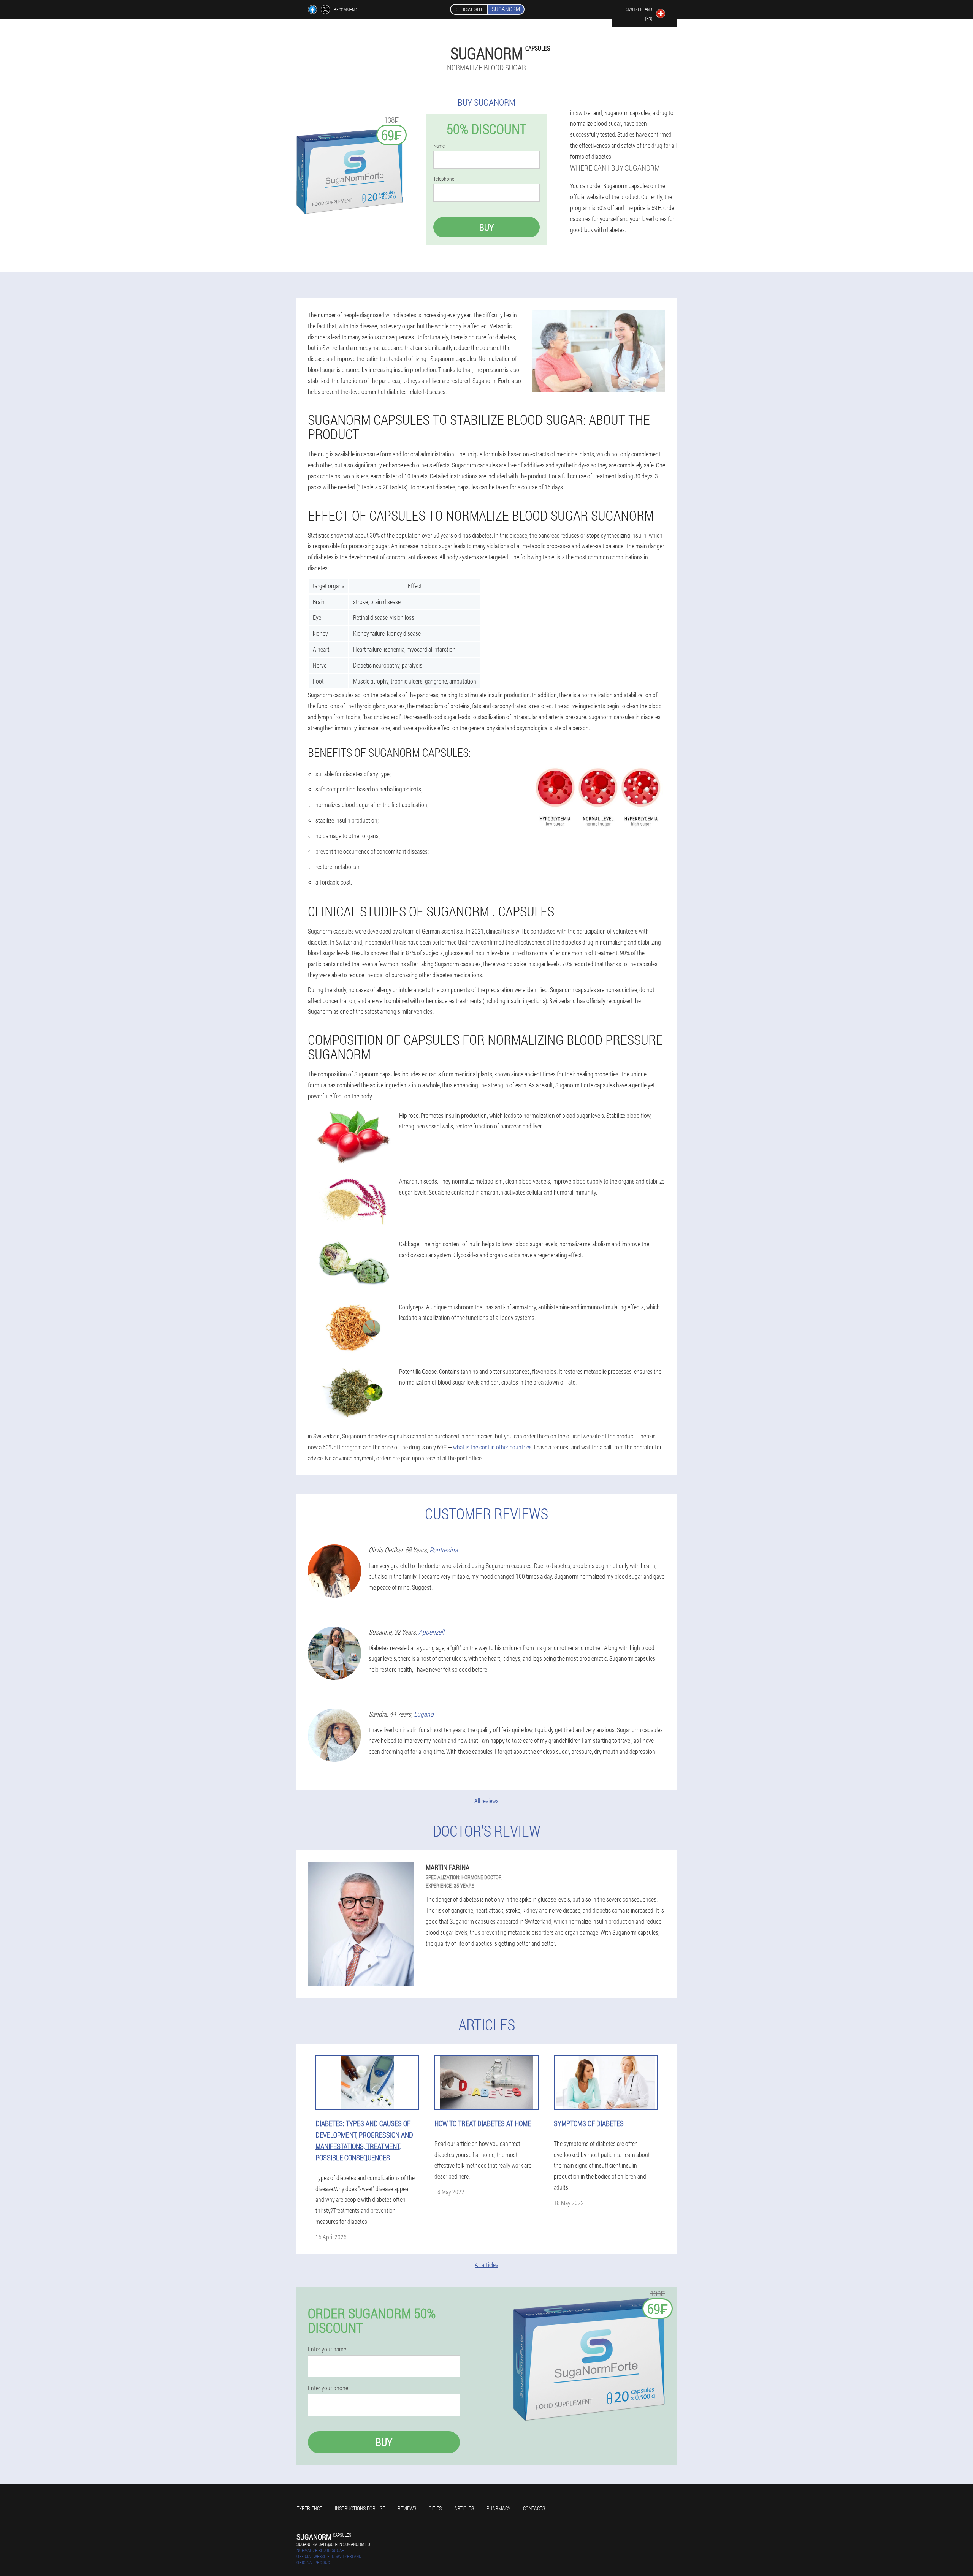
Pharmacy (498, 2508)
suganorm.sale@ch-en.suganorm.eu (333, 2544)
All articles (486, 2265)
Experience (309, 2508)
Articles (464, 2508)
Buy (486, 227)
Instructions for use (360, 2508)
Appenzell (431, 1632)
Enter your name (327, 2349)
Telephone (444, 179)
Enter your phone (328, 2388)
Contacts (534, 2508)
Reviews (407, 2508)
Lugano (424, 1714)
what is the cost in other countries (492, 1447)
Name (439, 146)
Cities (435, 2508)
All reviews (486, 1801)
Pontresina (444, 1550)
